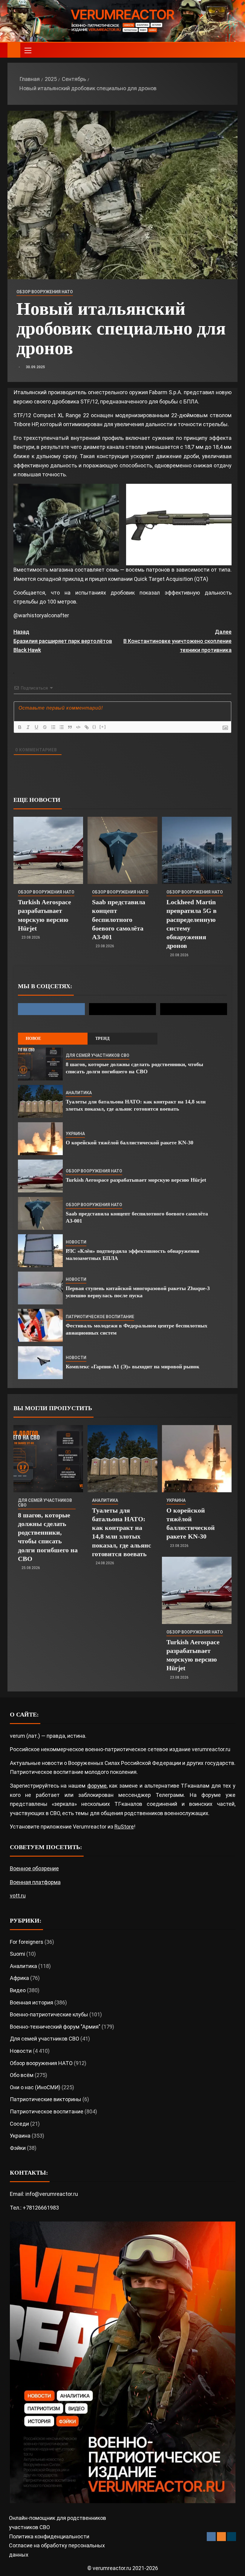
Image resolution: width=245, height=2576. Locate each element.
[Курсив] (28, 727)
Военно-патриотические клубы (49, 2014)
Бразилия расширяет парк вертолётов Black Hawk (63, 641)
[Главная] (14, 50)
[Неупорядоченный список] (62, 727)
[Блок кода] (78, 727)
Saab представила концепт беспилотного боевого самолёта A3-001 (119, 919)
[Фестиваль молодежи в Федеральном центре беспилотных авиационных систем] (40, 1325)
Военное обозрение (34, 1868)
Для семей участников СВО (98, 1055)
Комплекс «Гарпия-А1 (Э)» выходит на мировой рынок (133, 1367)
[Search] (232, 50)
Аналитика (79, 1093)
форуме (97, 1786)
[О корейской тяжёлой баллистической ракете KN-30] (40, 1139)
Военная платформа (35, 1882)
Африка (19, 1978)
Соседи (19, 2124)
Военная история (32, 2002)
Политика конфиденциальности (49, 2536)
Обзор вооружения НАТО (45, 292)
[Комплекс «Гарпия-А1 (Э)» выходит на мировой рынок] (40, 1363)
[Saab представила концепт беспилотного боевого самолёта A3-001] (122, 850)
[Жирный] (20, 727)
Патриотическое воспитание (100, 1317)
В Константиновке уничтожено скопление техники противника (177, 641)
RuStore (124, 1827)
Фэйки (18, 2148)
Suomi (17, 1954)
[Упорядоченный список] (53, 727)
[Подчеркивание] (36, 727)
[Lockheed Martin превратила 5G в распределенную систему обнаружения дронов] (197, 850)
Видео (18, 1990)
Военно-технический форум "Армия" (55, 2027)
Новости (76, 1242)
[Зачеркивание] (45, 727)
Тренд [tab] (102, 1038)
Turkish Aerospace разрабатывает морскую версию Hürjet (136, 1180)
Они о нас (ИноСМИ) (35, 2087)
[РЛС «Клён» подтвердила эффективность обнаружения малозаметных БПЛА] (40, 1251)
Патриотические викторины (46, 2099)
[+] (103, 727)
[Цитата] (70, 727)
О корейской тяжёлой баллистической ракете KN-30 (130, 1143)
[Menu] (27, 50)
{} (94, 727)
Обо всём (22, 2075)
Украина (75, 1134)
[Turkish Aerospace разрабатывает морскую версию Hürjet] (48, 850)
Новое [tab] (33, 1038)
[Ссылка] (87, 727)
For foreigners (27, 1942)
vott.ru (18, 1896)
